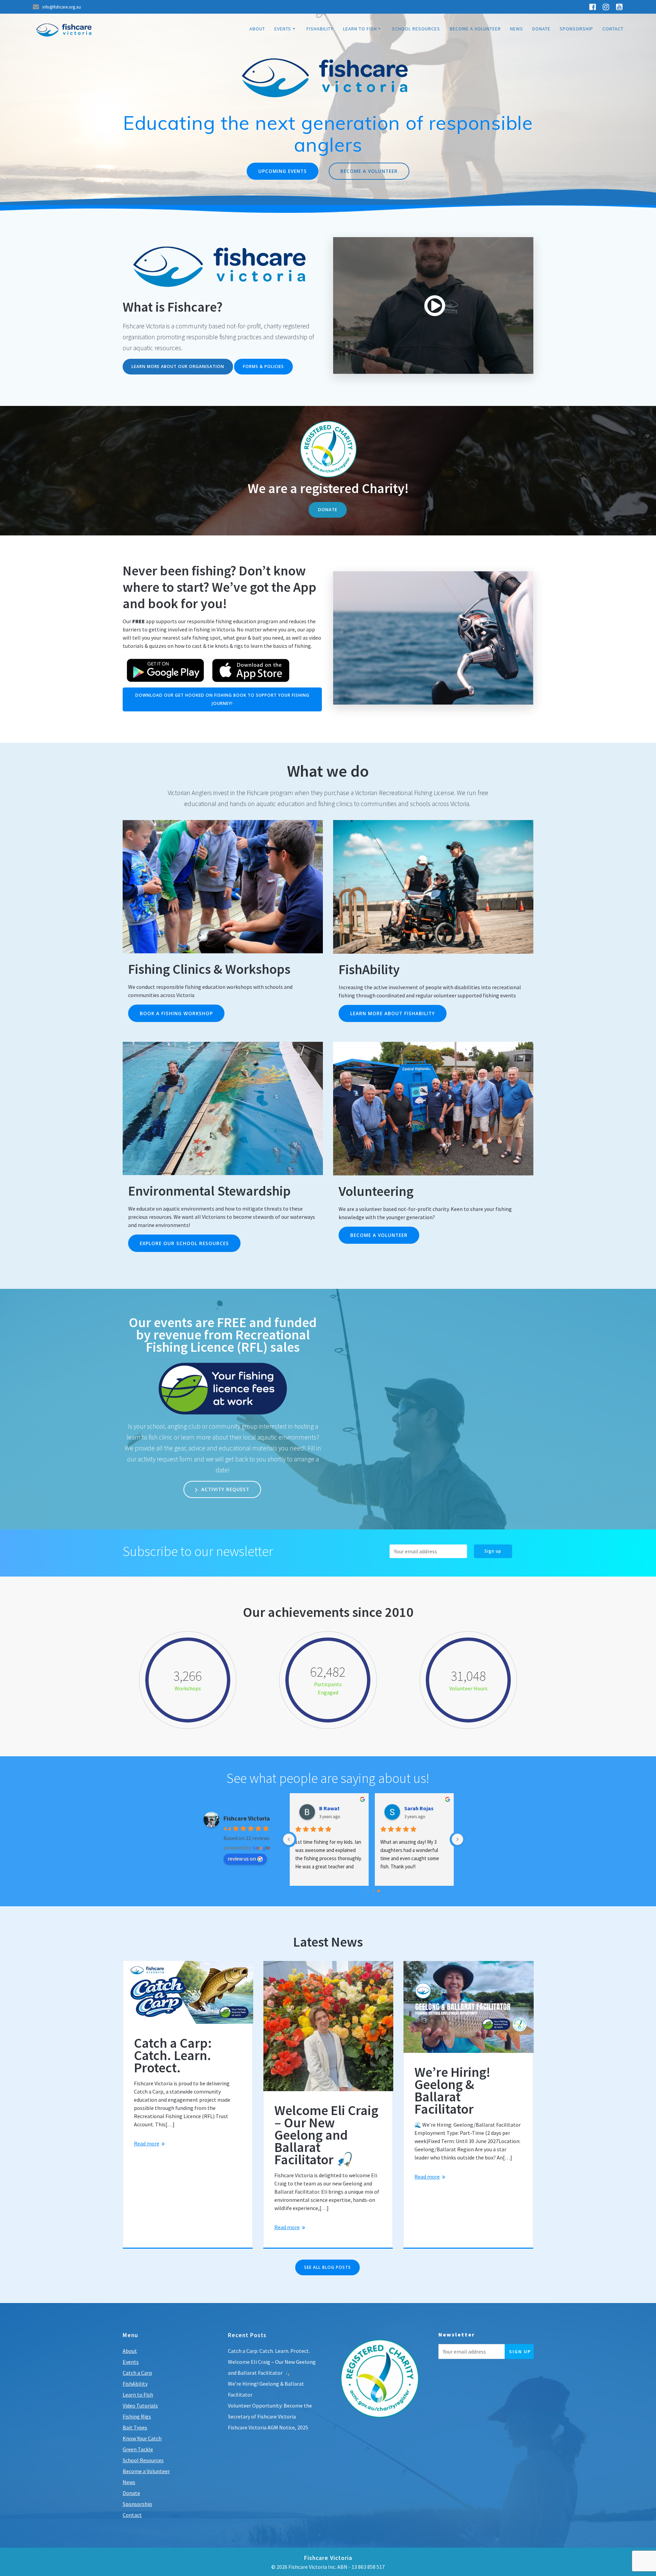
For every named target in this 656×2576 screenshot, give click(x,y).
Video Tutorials (140, 2405)
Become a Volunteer (475, 29)
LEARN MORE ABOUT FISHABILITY (393, 1013)
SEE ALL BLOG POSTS (327, 2267)
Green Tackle (138, 2449)
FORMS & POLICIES (263, 366)
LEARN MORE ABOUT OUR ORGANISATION (178, 366)
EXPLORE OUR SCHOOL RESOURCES (184, 1243)
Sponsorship (576, 29)
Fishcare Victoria (247, 1818)
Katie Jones (335, 1808)
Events (283, 29)
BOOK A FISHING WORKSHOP (176, 1013)
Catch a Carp (137, 2373)
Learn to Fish (360, 29)
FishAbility (320, 29)
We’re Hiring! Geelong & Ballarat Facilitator (452, 2090)
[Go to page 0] (368, 1891)
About (257, 29)
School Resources (416, 29)
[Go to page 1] (373, 1891)
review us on (242, 1858)
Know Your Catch (142, 2438)
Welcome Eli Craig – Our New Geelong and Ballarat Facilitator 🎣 (326, 2135)
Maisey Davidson (426, 1808)
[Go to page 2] (379, 1891)
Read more (147, 2143)
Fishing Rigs (137, 2416)
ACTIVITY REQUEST (224, 1489)
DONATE (328, 509)
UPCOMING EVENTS (283, 171)
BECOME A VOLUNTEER (369, 171)
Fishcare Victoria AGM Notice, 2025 (268, 2427)
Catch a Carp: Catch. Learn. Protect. (173, 2055)
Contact (613, 29)
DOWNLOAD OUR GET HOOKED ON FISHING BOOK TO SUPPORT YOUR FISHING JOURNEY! (222, 699)
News (517, 29)
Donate (541, 29)
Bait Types (135, 2427)
